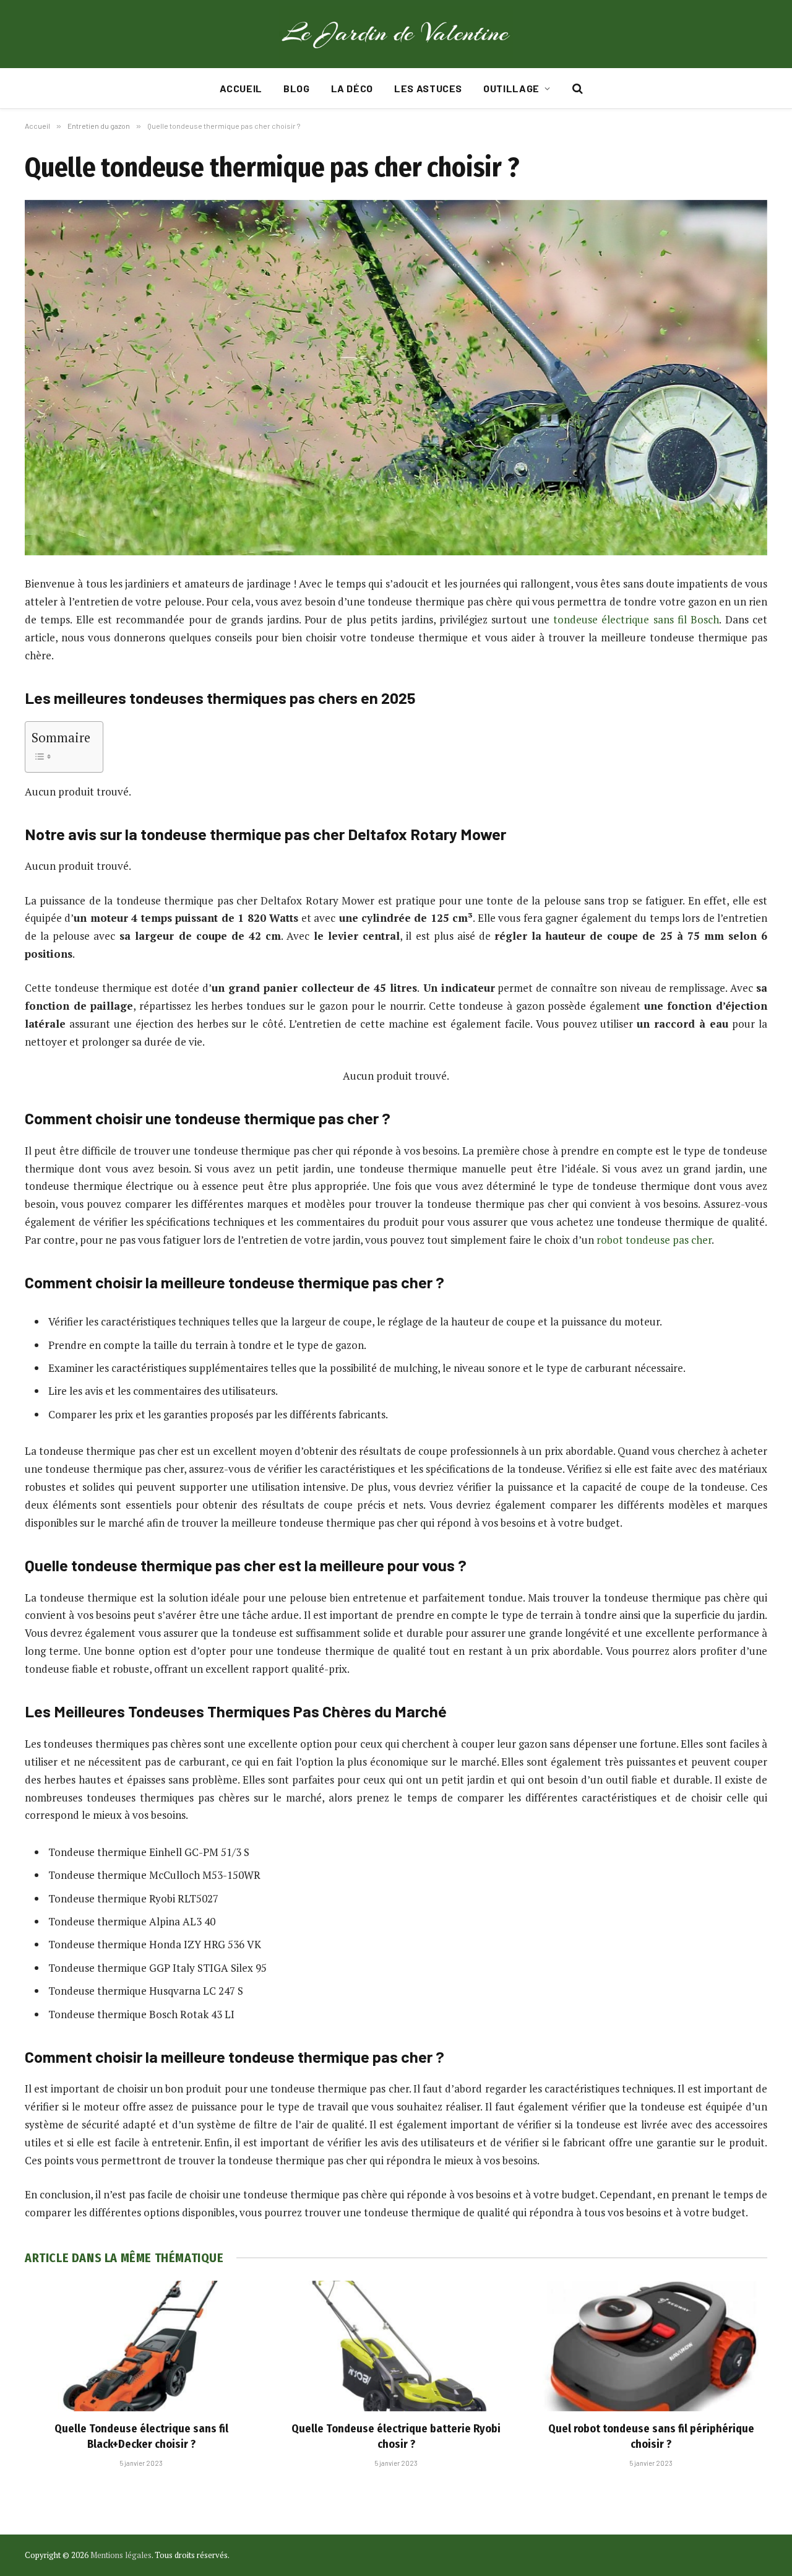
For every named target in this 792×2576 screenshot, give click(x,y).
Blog (297, 88)
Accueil (241, 88)
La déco (352, 88)
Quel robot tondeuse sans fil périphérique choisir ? (651, 2436)
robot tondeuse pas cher (654, 1240)
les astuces (428, 88)
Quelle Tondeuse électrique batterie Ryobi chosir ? (396, 2436)
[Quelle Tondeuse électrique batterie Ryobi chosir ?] (396, 2346)
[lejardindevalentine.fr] (396, 34)
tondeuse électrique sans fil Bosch (636, 619)
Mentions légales (121, 2555)
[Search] (576, 89)
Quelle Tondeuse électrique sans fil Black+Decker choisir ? (141, 2436)
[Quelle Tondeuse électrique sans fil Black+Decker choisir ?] (141, 2346)
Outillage (511, 88)
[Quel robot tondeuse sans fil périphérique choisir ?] (651, 2346)
